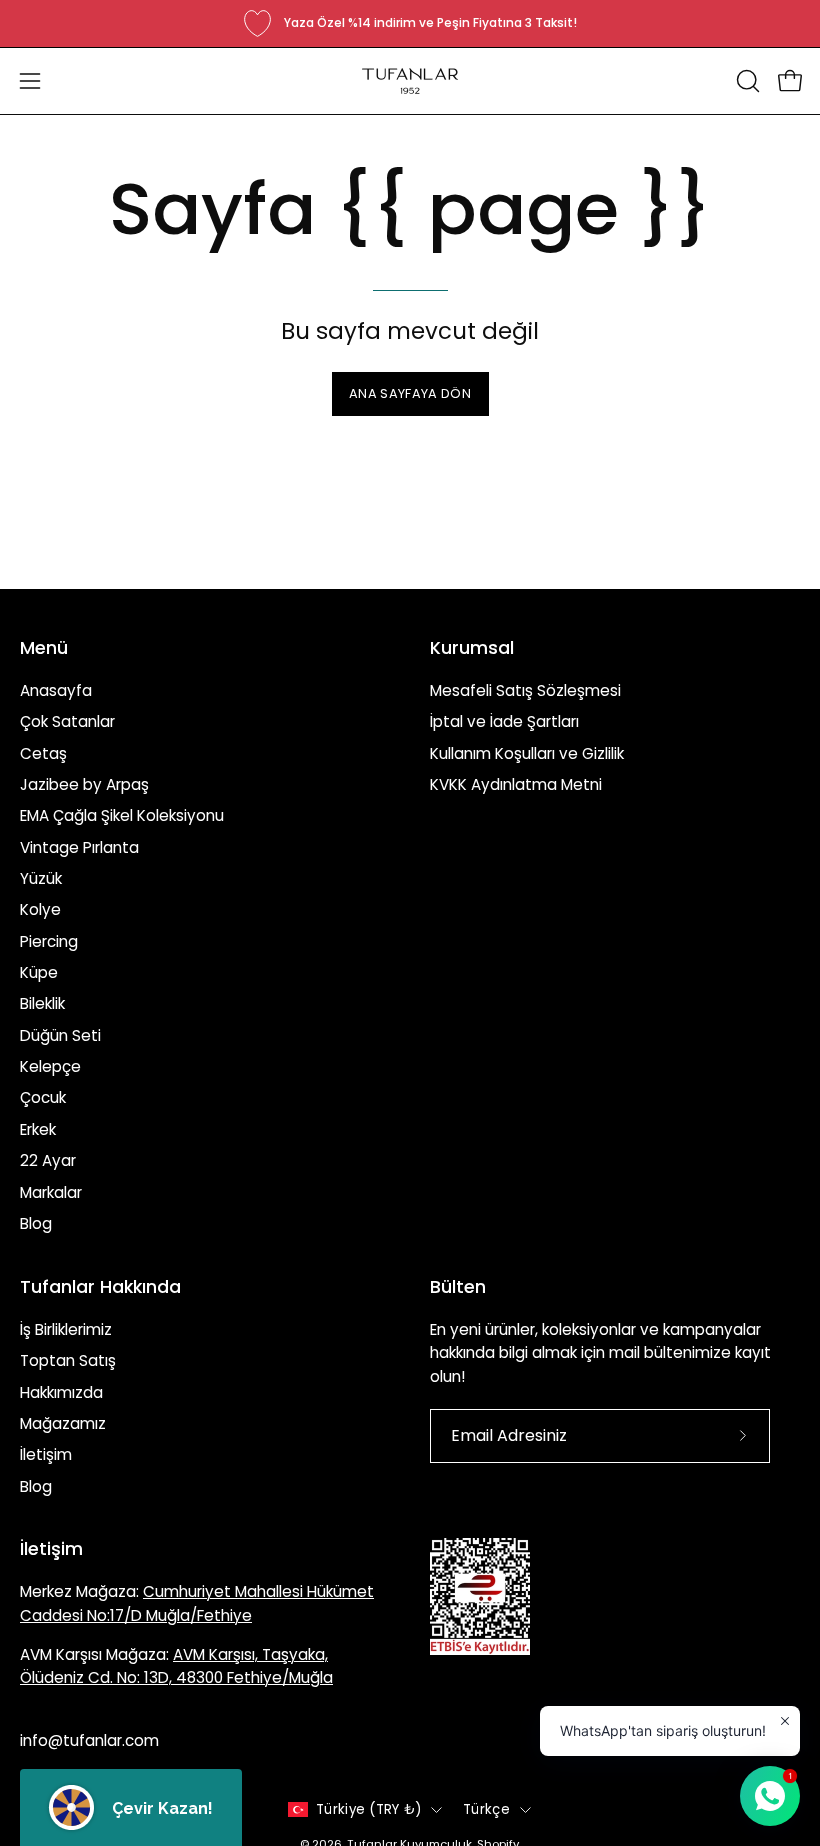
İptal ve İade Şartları (504, 721)
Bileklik (42, 1003)
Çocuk (43, 1097)
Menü (44, 648)
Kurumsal (472, 648)
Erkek (38, 1129)
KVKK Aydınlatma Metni (516, 784)
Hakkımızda (61, 1391)
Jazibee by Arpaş (84, 784)
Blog (36, 1223)
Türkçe (486, 1809)
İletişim (46, 1454)
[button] (746, 81)
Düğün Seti (60, 1035)
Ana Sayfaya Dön (410, 393)
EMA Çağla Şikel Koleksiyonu (122, 815)
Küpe (39, 972)
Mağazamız (63, 1423)
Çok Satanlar (67, 721)
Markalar (51, 1191)
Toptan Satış (68, 1360)
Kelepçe (50, 1066)
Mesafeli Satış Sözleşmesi (525, 690)
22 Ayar (48, 1160)
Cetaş (43, 753)
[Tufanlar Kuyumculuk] (410, 81)
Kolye (40, 909)
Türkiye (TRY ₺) (368, 1809)
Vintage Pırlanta (79, 847)
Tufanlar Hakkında (100, 1287)
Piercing (49, 941)
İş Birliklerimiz (66, 1329)
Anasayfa (56, 690)
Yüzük (41, 878)
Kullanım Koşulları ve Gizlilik (527, 753)
